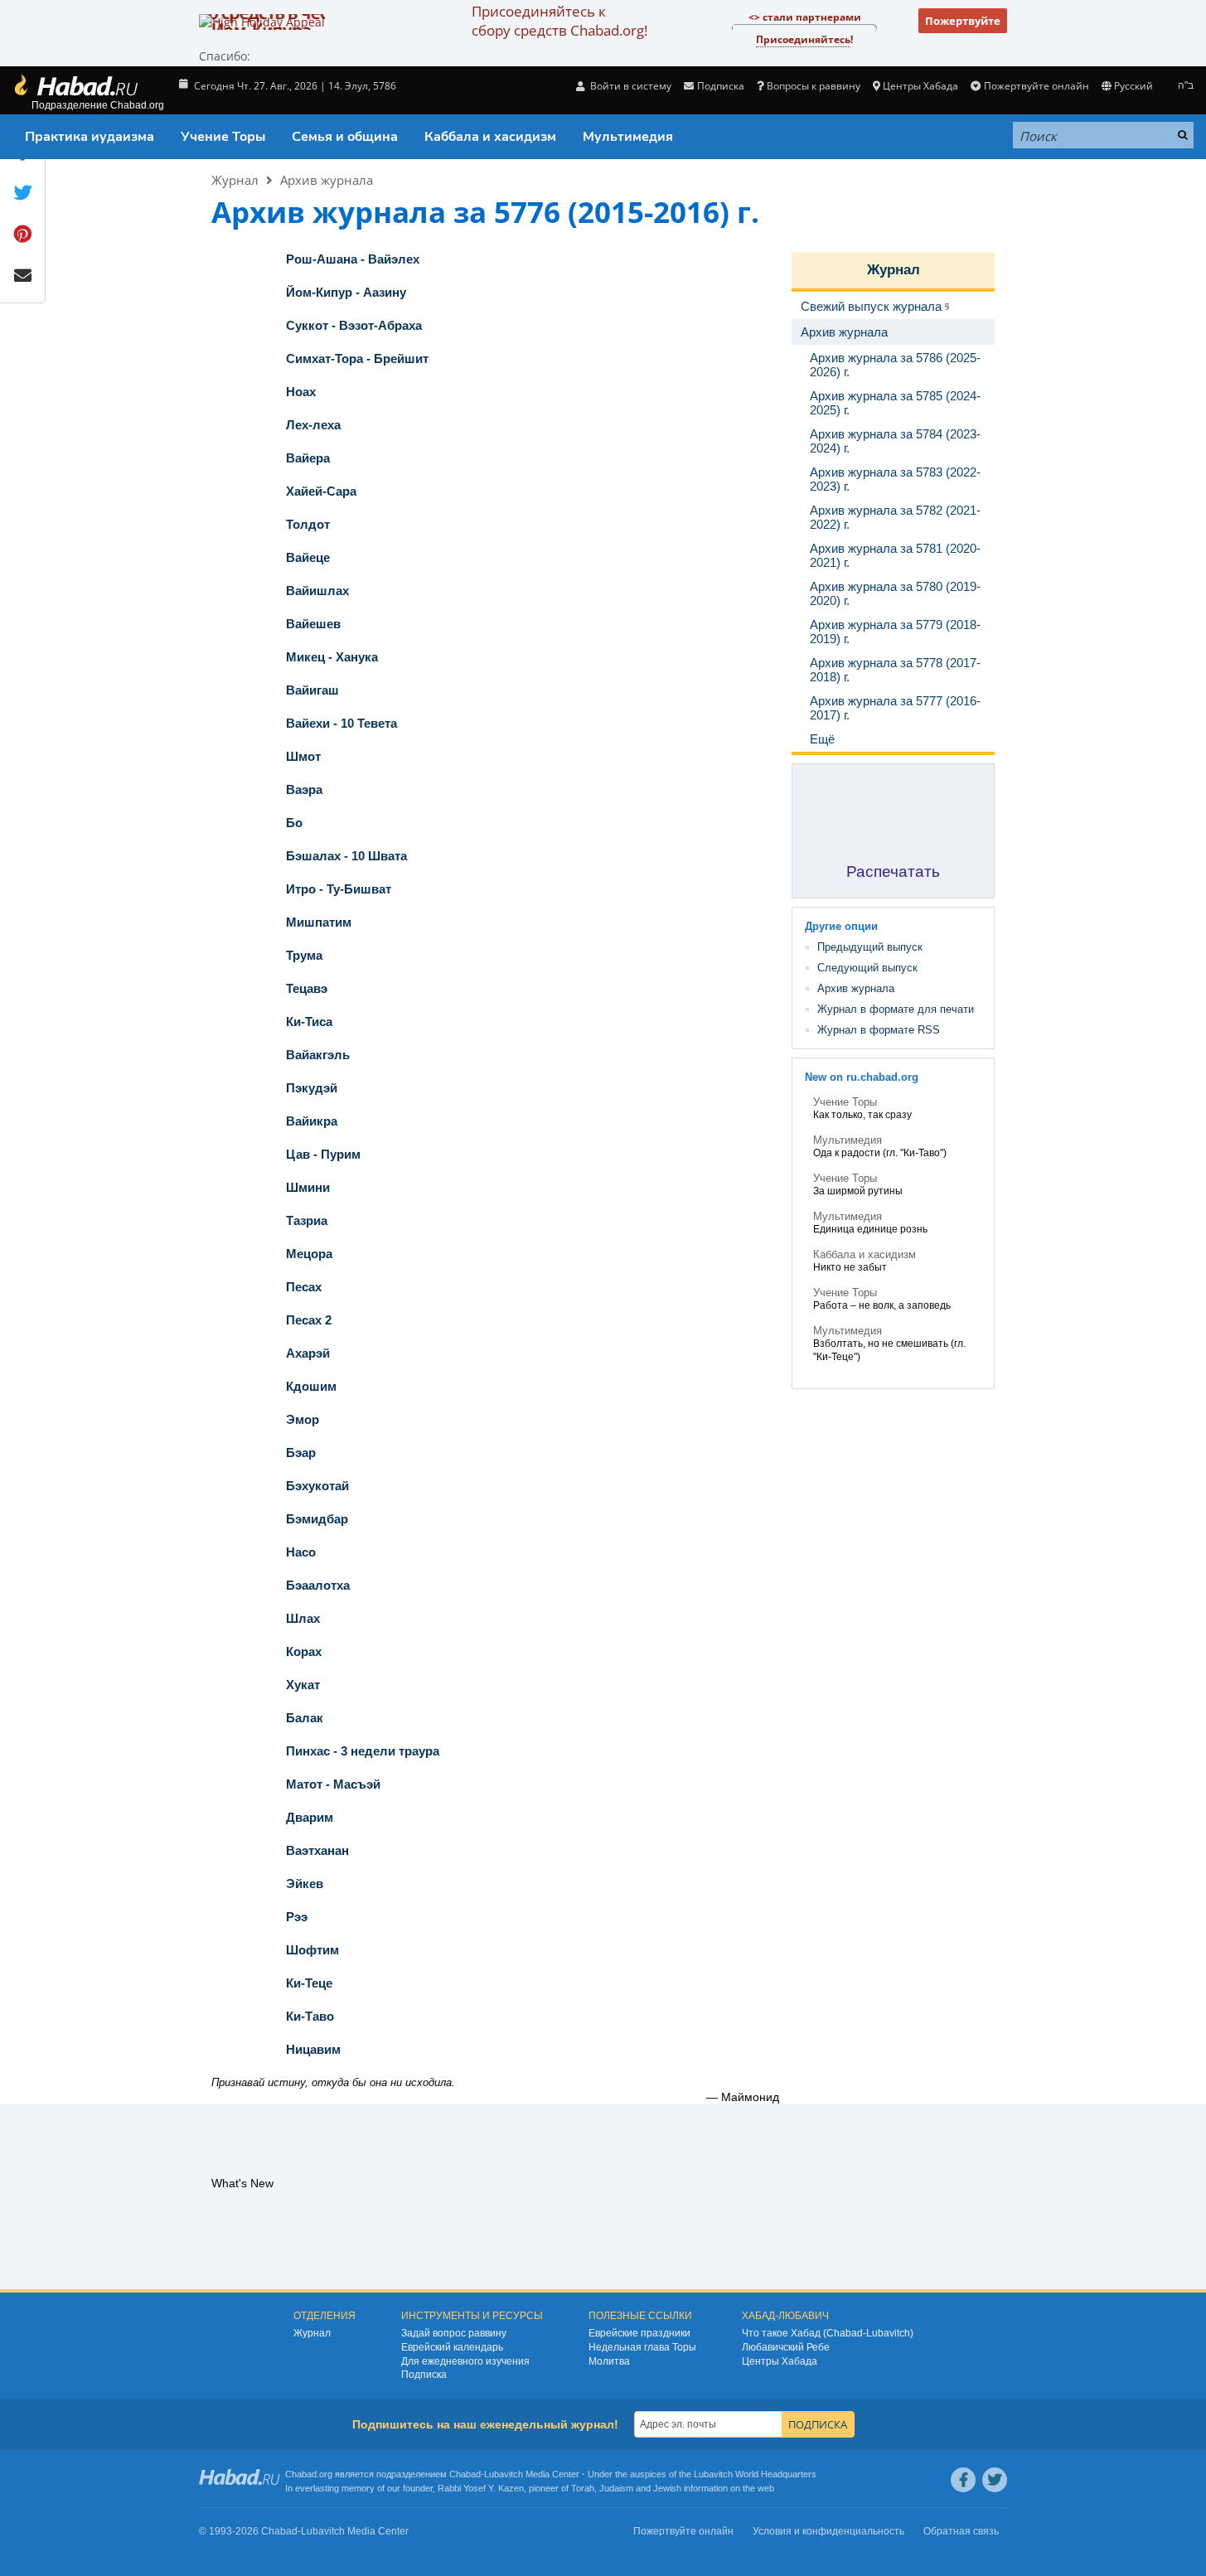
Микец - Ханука (332, 657)
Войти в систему (630, 86)
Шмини (308, 1187)
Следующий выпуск (867, 968)
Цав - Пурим (323, 1154)
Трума (304, 955)
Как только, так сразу (862, 1115)
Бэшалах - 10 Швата (346, 856)
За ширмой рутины (858, 1191)
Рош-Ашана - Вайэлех (353, 259)
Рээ (297, 1917)
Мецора (309, 1254)
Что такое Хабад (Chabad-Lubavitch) (828, 2333)
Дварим (310, 1817)
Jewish (667, 2488)
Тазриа (307, 1220)
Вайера (308, 458)
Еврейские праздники (639, 2333)
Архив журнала (327, 180)
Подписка (424, 2375)
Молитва (609, 2361)
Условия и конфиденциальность (828, 2531)
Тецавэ (307, 988)
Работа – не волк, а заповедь (882, 1305)
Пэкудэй (312, 1088)
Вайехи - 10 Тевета (341, 723)
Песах (304, 1287)
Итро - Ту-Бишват (339, 889)
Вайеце (308, 557)
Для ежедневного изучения (465, 2361)
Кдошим (311, 1386)
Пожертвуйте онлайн (1036, 86)
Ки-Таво (310, 2016)
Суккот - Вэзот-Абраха (354, 325)
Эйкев (305, 1884)
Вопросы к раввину (814, 86)
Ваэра (304, 789)
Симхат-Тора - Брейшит (357, 358)
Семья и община (345, 137)
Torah (583, 2488)
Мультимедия (628, 137)
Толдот (308, 524)
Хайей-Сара (321, 491)
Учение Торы (223, 137)
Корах (304, 1651)
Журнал (235, 180)
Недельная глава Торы (642, 2347)
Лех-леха (313, 425)
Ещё (822, 739)
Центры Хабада (780, 2361)
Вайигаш (312, 690)
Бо (294, 823)
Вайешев (313, 624)
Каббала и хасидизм (490, 137)
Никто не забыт (850, 1267)
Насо (301, 1552)
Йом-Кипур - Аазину (346, 292)
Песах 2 (309, 1320)
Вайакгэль (318, 1055)
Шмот (303, 756)
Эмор (303, 1419)
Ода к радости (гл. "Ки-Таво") (880, 1153)
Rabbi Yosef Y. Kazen (481, 2488)
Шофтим (312, 1950)
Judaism (616, 2488)
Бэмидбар (317, 1519)
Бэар (301, 1453)
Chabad (465, 2474)
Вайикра (312, 1121)
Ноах (301, 392)
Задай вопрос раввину (454, 2333)
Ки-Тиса (309, 1022)
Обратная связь (961, 2531)
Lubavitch (504, 2474)
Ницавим (313, 2049)
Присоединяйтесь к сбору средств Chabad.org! (559, 21)
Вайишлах (317, 591)
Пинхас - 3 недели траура (363, 1751)
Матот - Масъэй (333, 1784)
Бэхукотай (317, 1486)
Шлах (303, 1618)
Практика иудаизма (90, 137)
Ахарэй (308, 1353)
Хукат (303, 1685)
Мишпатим (319, 922)
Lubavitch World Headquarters (755, 2474)
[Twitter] (995, 2480)
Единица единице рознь (870, 1229)
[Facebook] (963, 2480)
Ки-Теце (309, 1983)
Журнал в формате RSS (879, 1030)
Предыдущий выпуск (870, 947)
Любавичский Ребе (786, 2347)
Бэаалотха (318, 1585)
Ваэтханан (317, 1850)
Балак (305, 1718)
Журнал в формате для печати (896, 1009)
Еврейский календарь (452, 2347)
